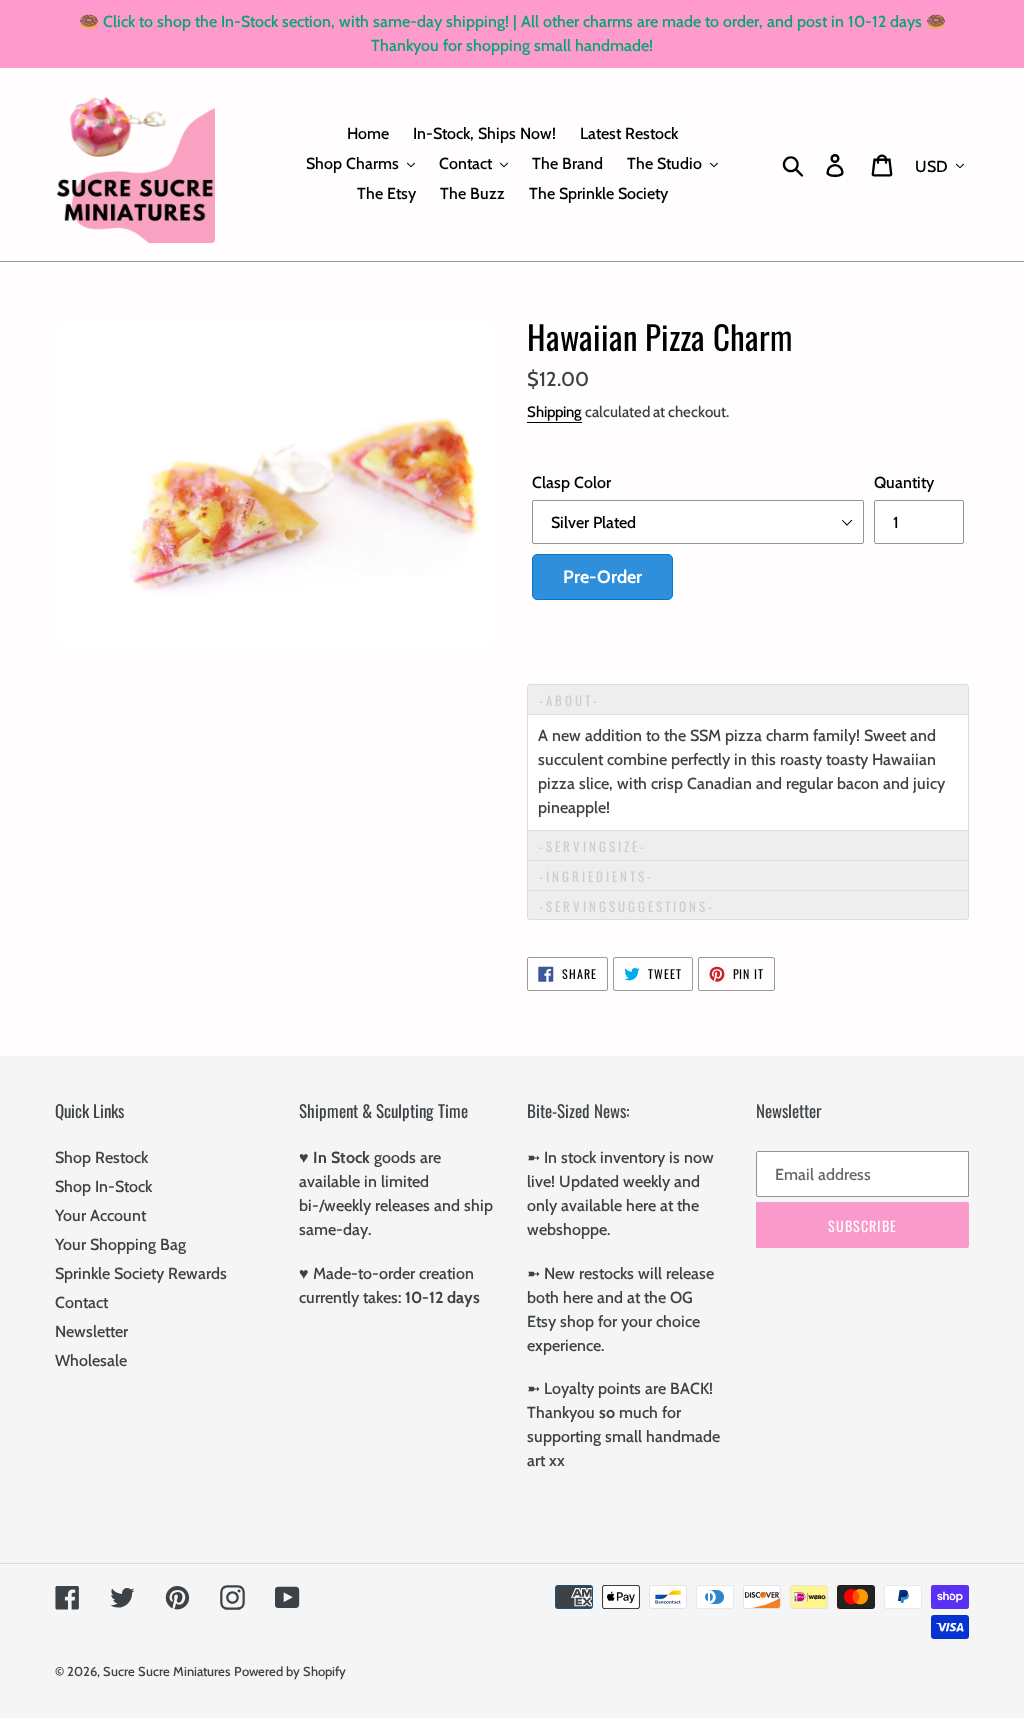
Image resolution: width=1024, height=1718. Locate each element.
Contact (81, 1302)
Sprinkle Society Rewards (141, 1273)
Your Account (100, 1215)
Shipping (554, 412)
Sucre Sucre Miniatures (166, 1671)
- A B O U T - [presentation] (569, 700)
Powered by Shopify (290, 1671)
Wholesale (91, 1360)
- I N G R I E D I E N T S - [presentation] (596, 876)
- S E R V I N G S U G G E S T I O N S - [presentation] (625, 906)
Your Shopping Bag (120, 1244)
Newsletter (91, 1331)
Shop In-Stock (103, 1186)
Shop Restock (101, 1157)
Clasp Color (571, 482)
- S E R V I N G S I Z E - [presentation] (593, 846)
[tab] (748, 699)
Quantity (904, 482)
